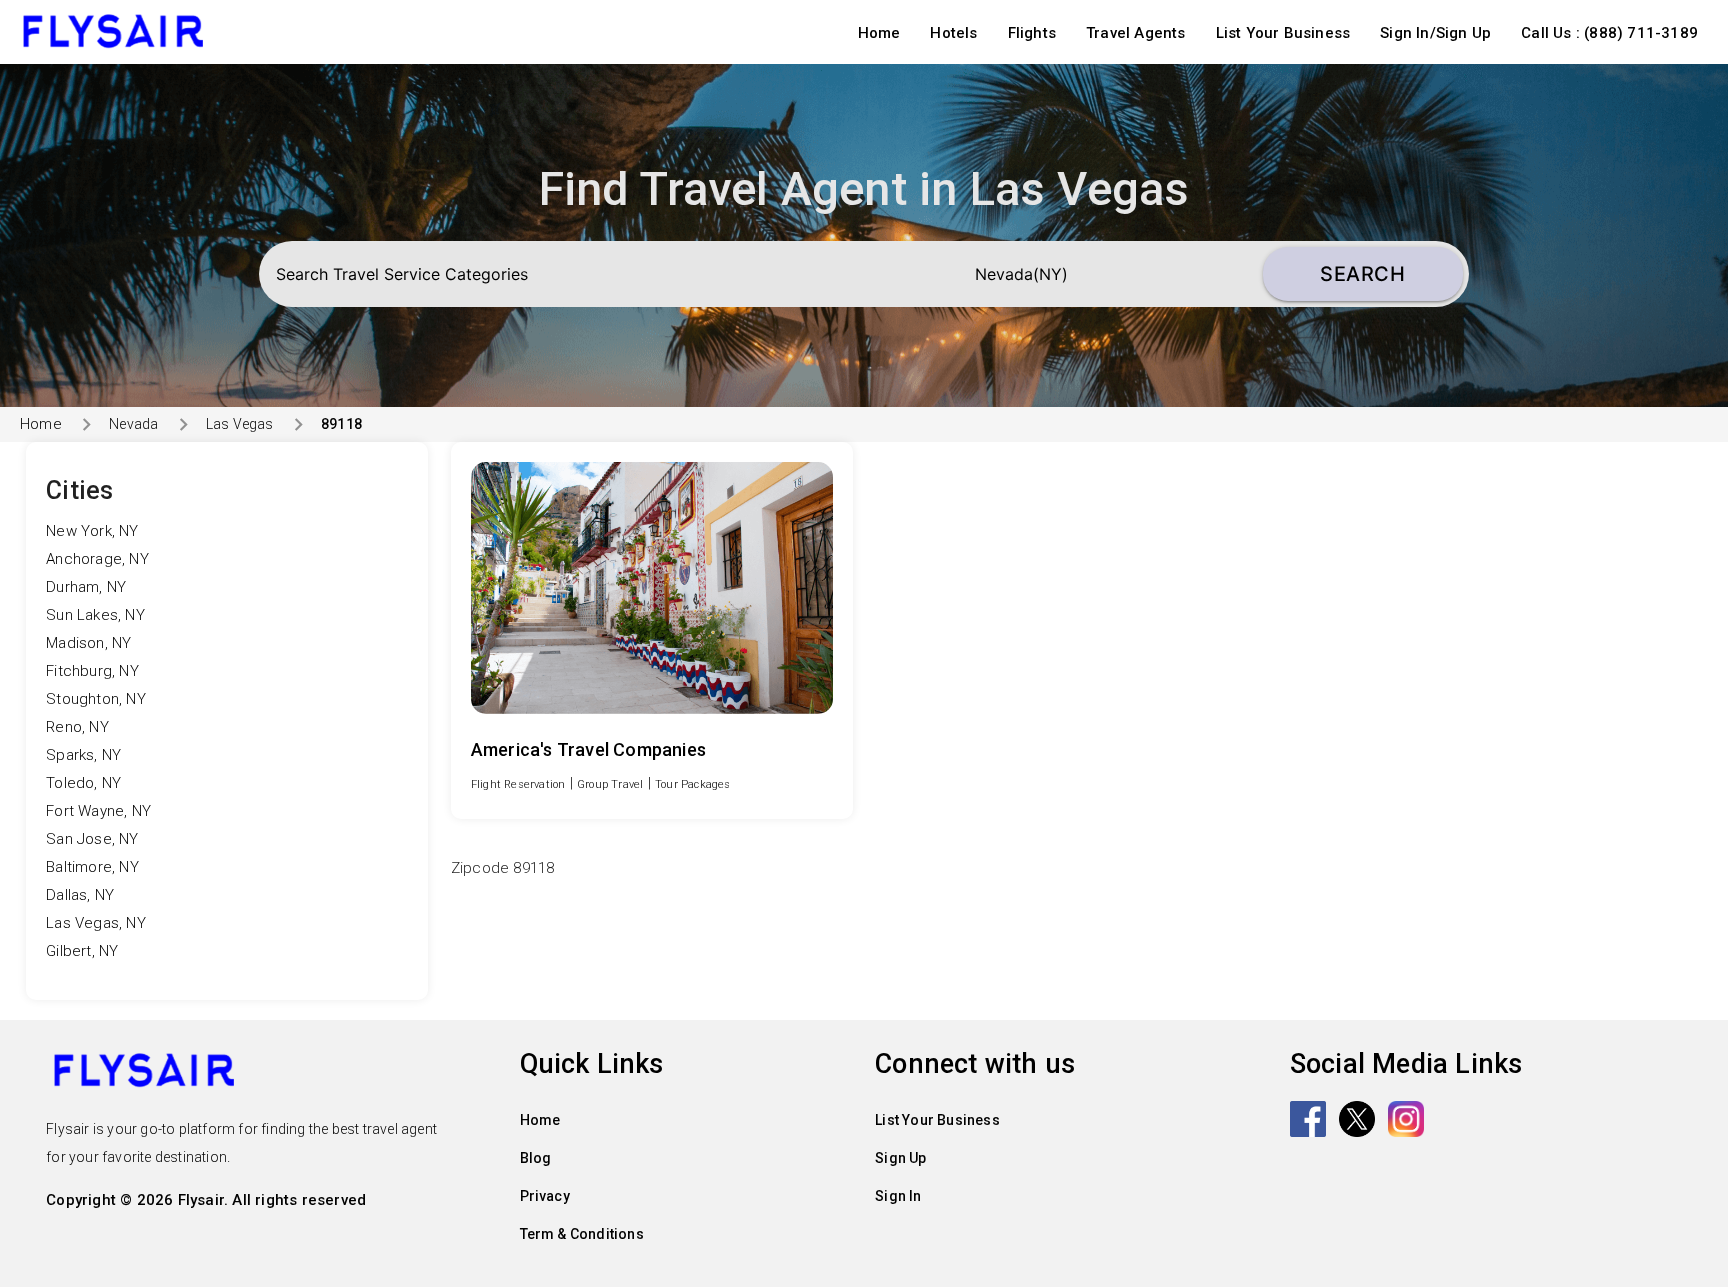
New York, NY (92, 531)
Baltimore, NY (92, 867)
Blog (536, 1158)
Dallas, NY (80, 895)
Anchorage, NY (97, 559)
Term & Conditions (582, 1234)
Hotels (953, 33)
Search (1362, 274)
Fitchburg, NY (92, 671)
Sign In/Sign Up (1435, 33)
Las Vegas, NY (96, 923)
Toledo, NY (83, 783)
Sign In (898, 1196)
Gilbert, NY (82, 951)
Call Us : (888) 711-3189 (1609, 33)
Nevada (133, 424)
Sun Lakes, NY (95, 615)
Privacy (545, 1196)
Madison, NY (88, 643)
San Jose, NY (92, 839)
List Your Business (1283, 33)
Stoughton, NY (96, 699)
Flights (1032, 33)
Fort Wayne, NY (98, 811)
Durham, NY (86, 587)
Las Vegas (240, 424)
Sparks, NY (83, 755)
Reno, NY (77, 727)
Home (879, 33)
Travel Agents (1136, 33)
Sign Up (900, 1158)
